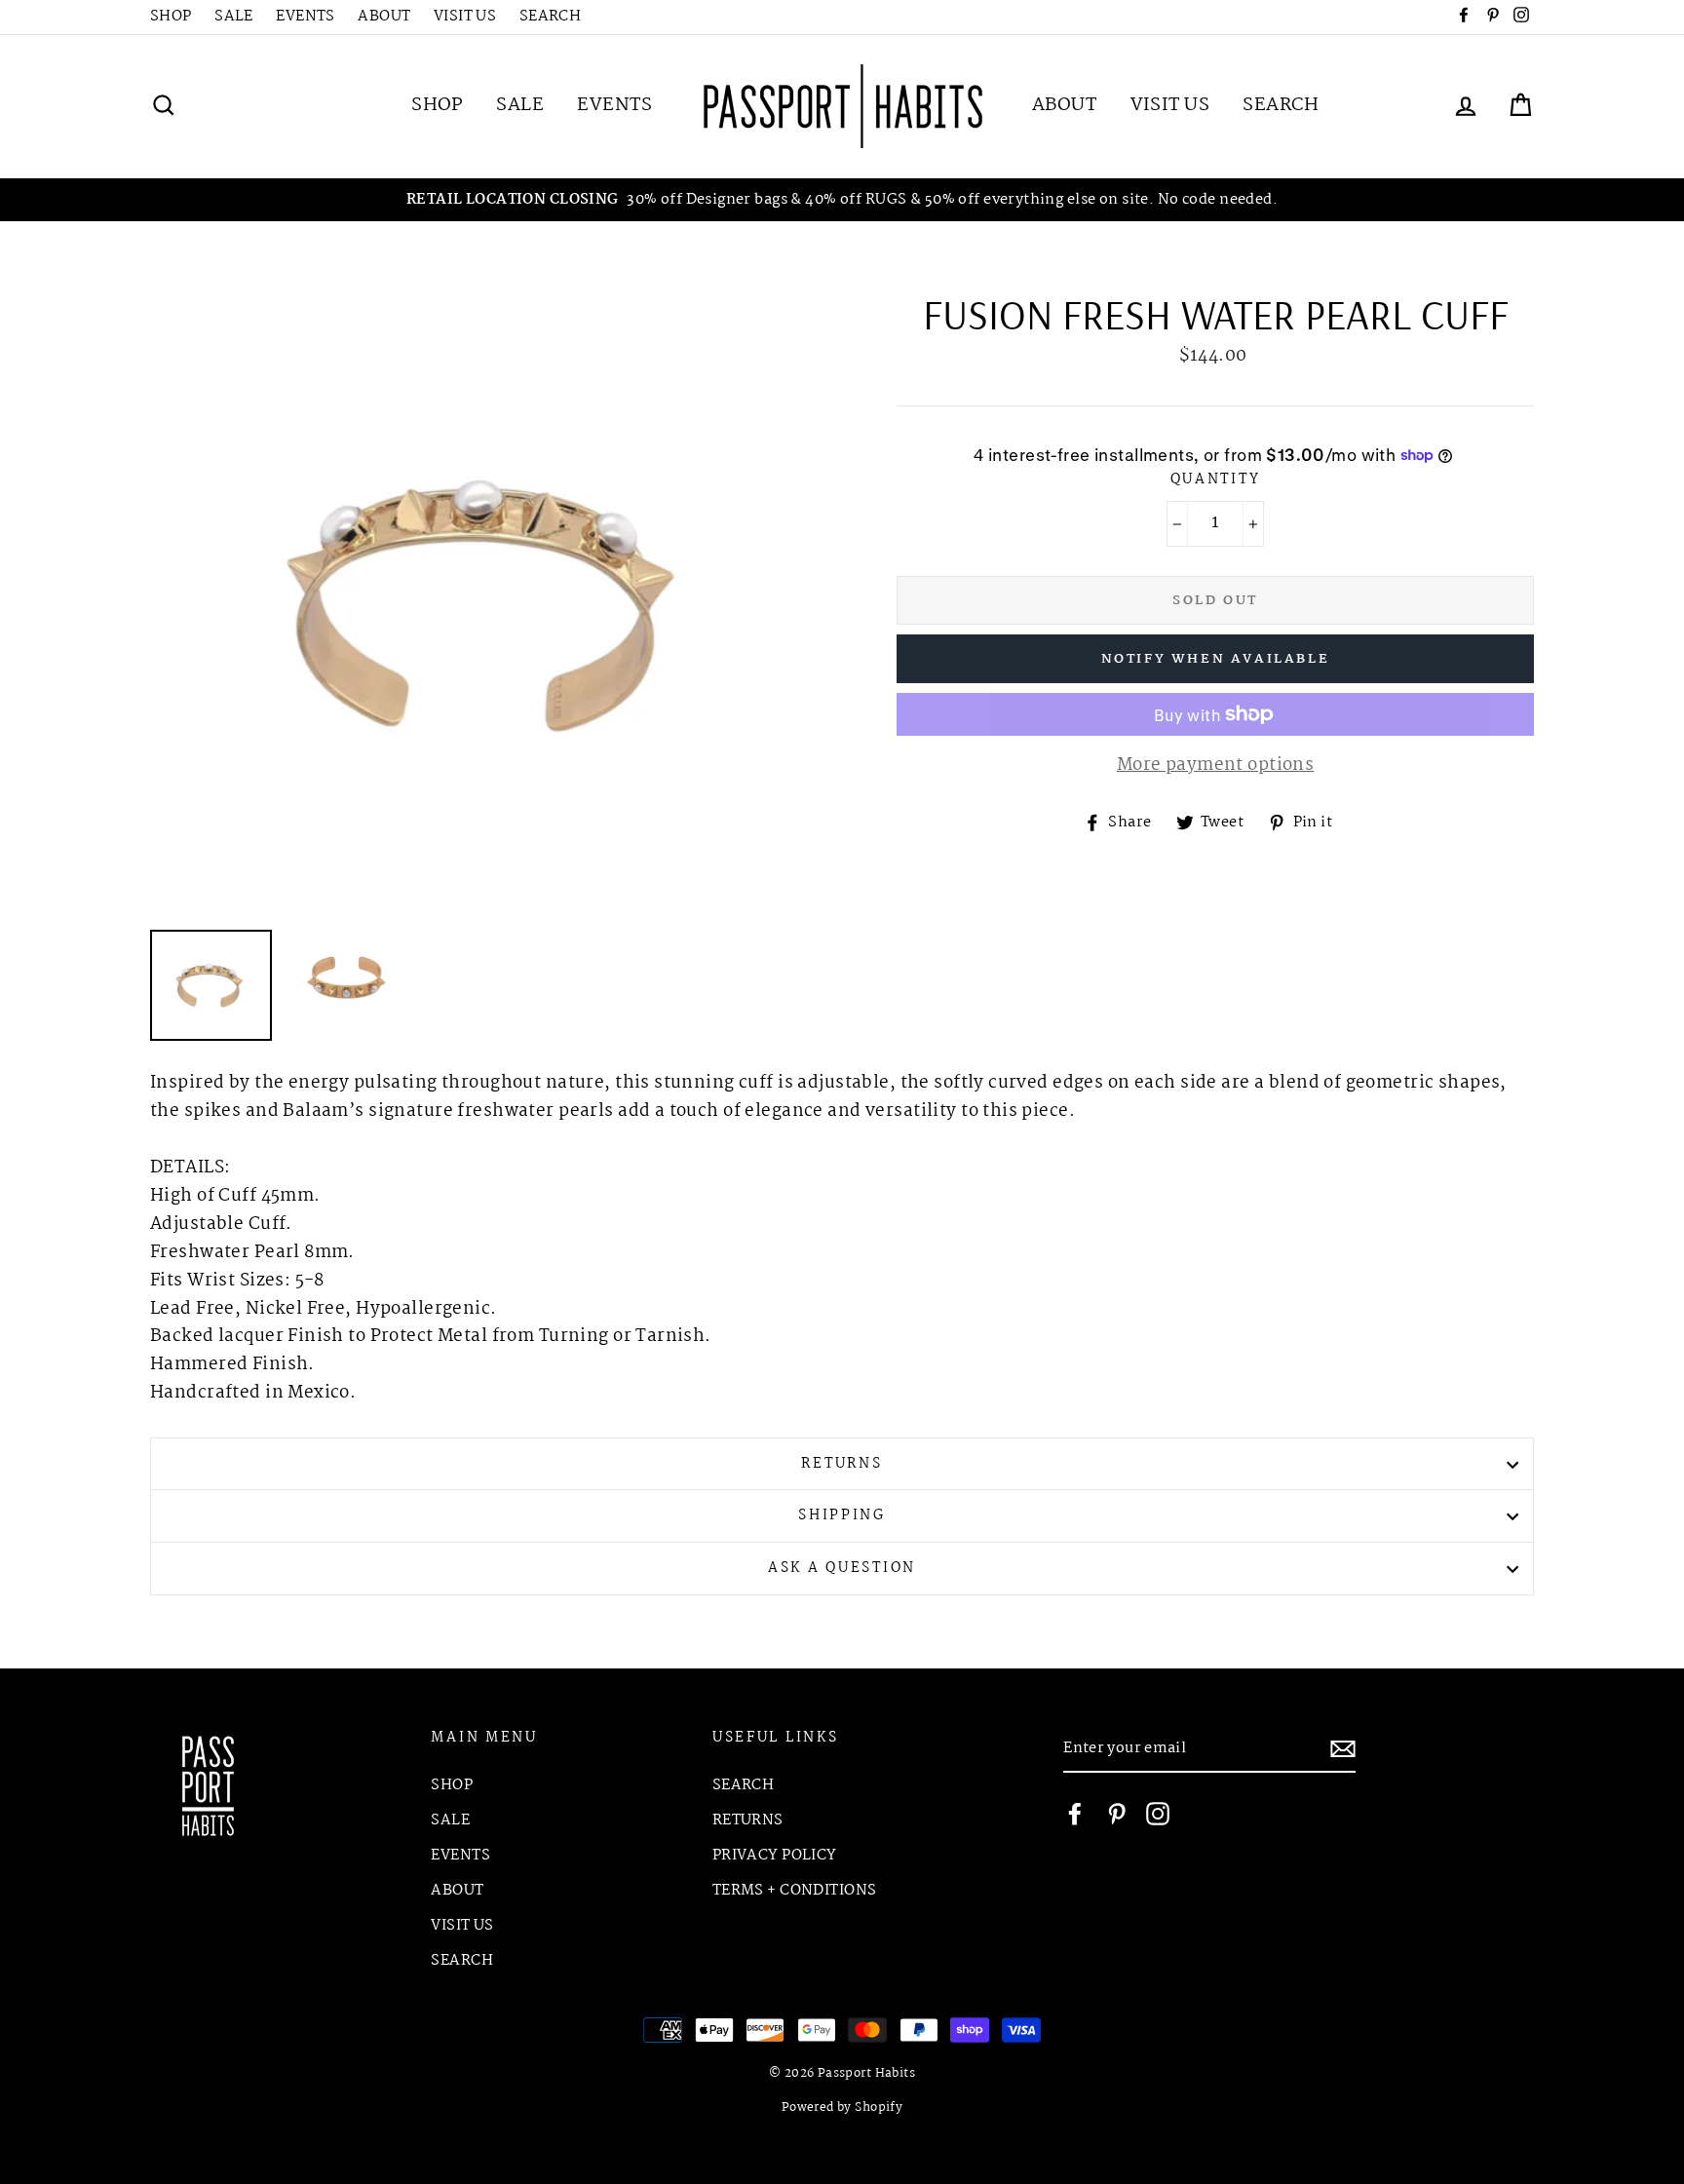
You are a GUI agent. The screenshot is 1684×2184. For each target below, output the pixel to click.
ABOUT (384, 17)
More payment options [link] (1216, 766)
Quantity (1216, 480)
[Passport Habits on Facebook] (1075, 1814)
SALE (234, 17)
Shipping (842, 1516)
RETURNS (748, 1820)
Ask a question (842, 1569)
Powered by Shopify (842, 2108)
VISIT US (465, 17)
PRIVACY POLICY (775, 1856)
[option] (842, 200)
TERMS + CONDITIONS (795, 1891)
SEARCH (551, 17)
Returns (842, 1464)
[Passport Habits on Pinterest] (1117, 1814)
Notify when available (1216, 659)
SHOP (171, 17)
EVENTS (306, 17)
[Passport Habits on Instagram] (1158, 1814)
